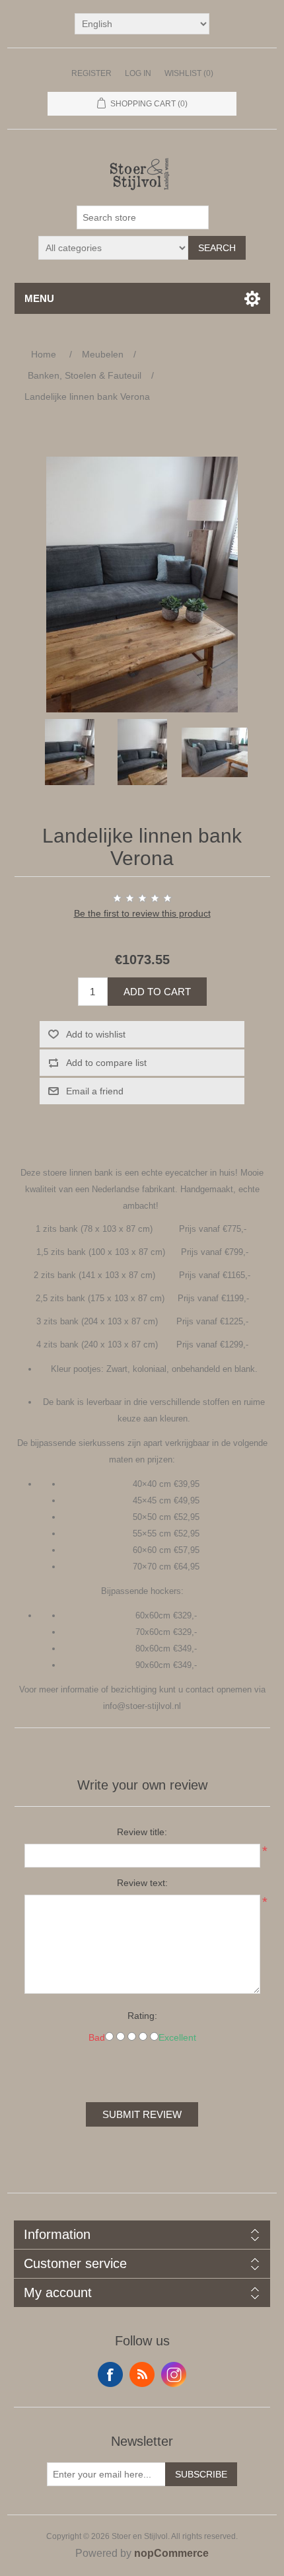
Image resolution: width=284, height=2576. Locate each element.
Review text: (142, 1883)
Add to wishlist (96, 1034)
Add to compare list (106, 1063)
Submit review (142, 2114)
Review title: (142, 1832)
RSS (142, 2374)
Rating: (142, 2016)
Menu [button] (39, 298)
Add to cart (157, 992)
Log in (138, 73)
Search (217, 248)
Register (91, 73)
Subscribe (201, 2474)
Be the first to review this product (142, 913)
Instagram (174, 2374)
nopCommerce (171, 2553)
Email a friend (95, 1091)
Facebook (110, 2374)
